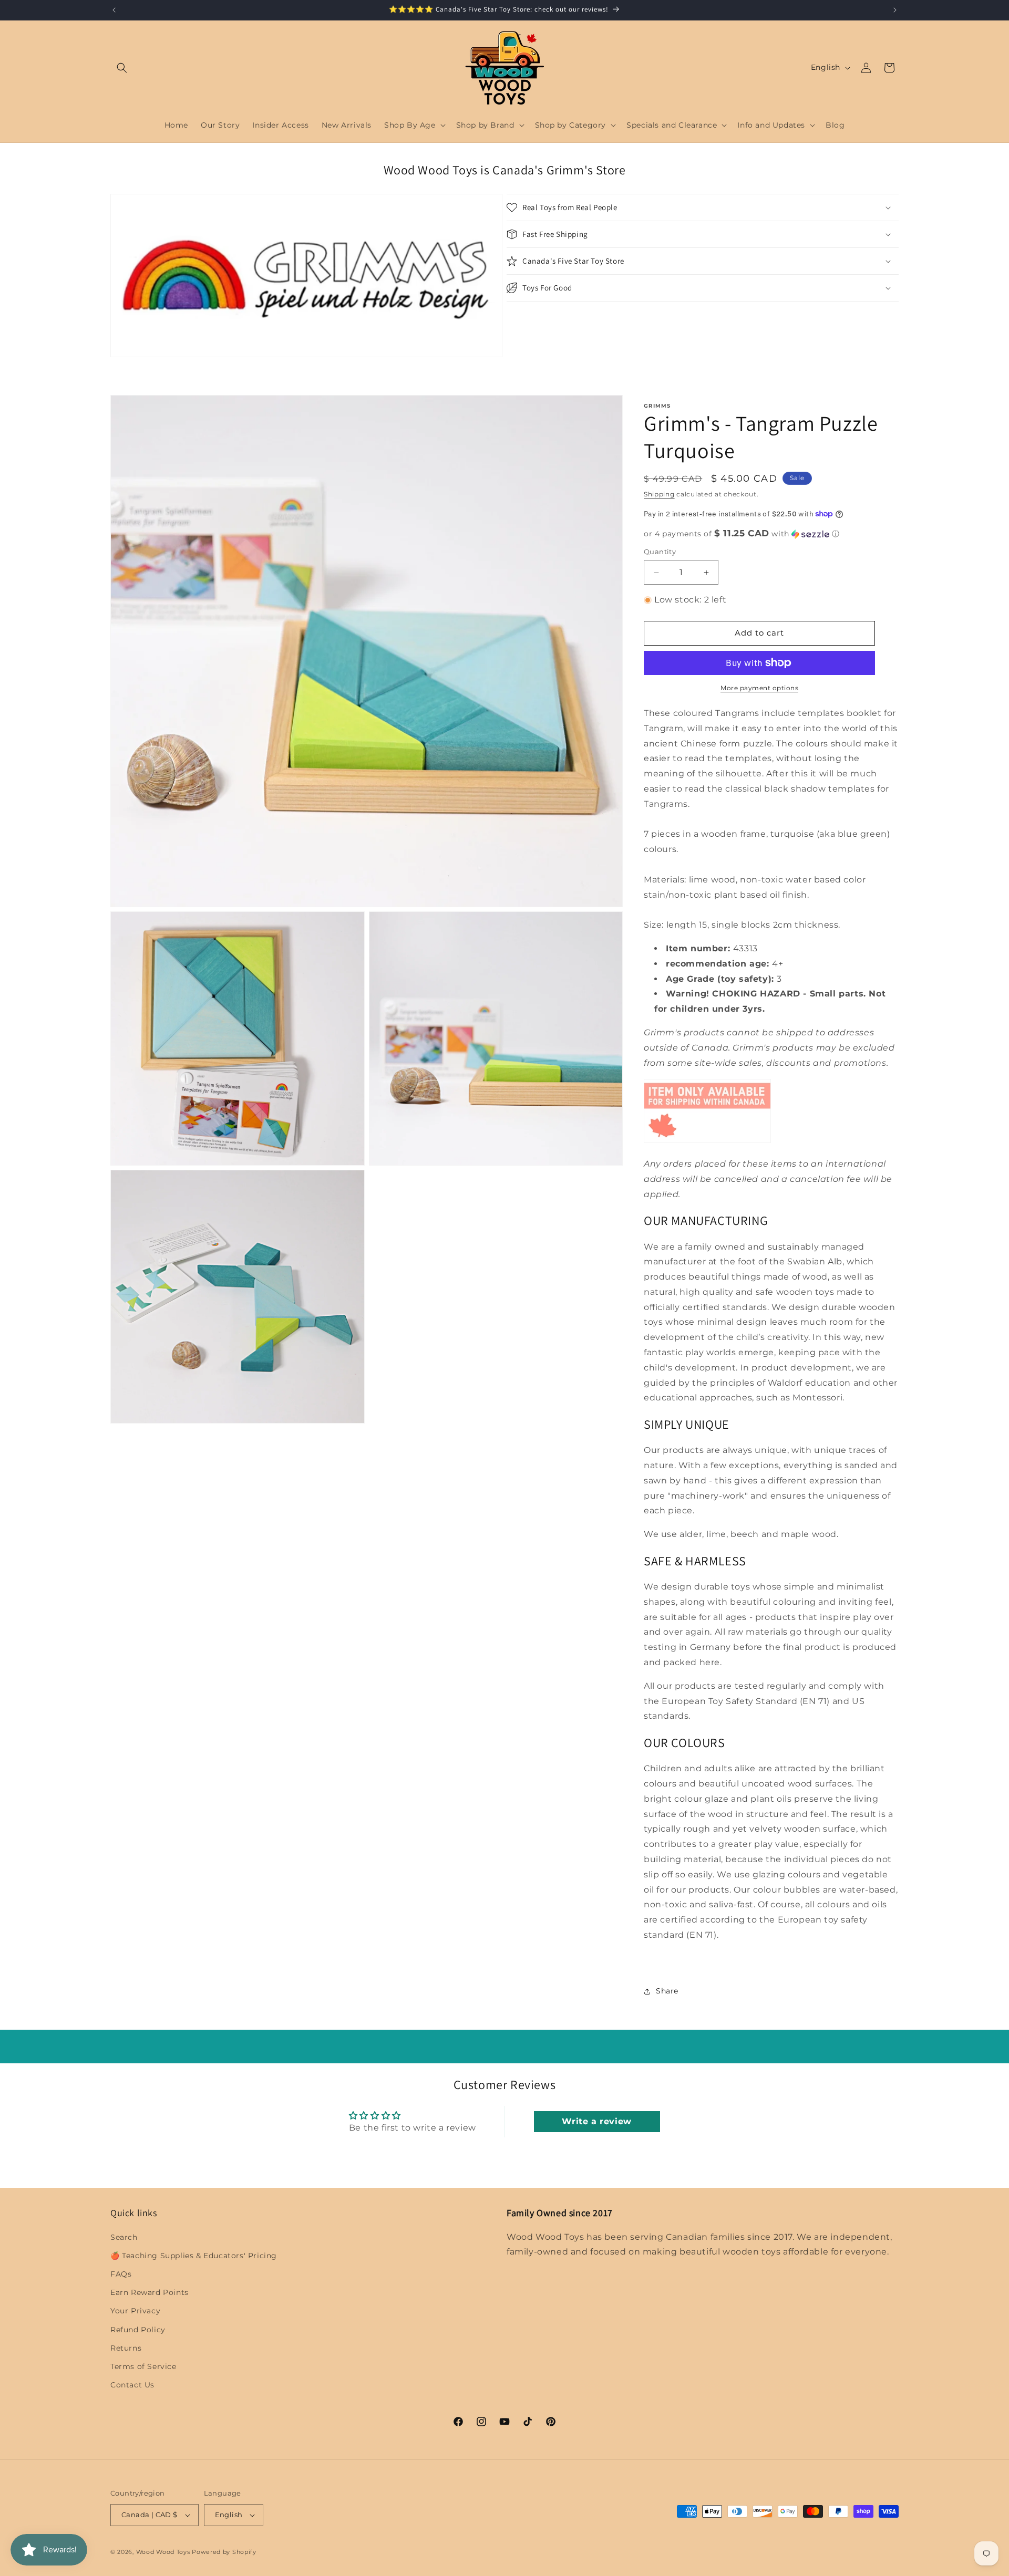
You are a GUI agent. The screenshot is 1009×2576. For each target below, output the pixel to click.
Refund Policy (138, 2330)
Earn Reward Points (150, 2292)
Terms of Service (143, 2366)
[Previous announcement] (114, 10)
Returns (126, 2348)
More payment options (759, 688)
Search (124, 2237)
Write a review (596, 2121)
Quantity (660, 552)
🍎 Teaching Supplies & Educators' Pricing (194, 2256)
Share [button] (667, 1991)
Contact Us (132, 2385)
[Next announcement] (895, 10)
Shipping (659, 494)
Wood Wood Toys (163, 2552)
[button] (122, 68)
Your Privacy (135, 2311)
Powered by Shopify (224, 2552)
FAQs (121, 2274)
